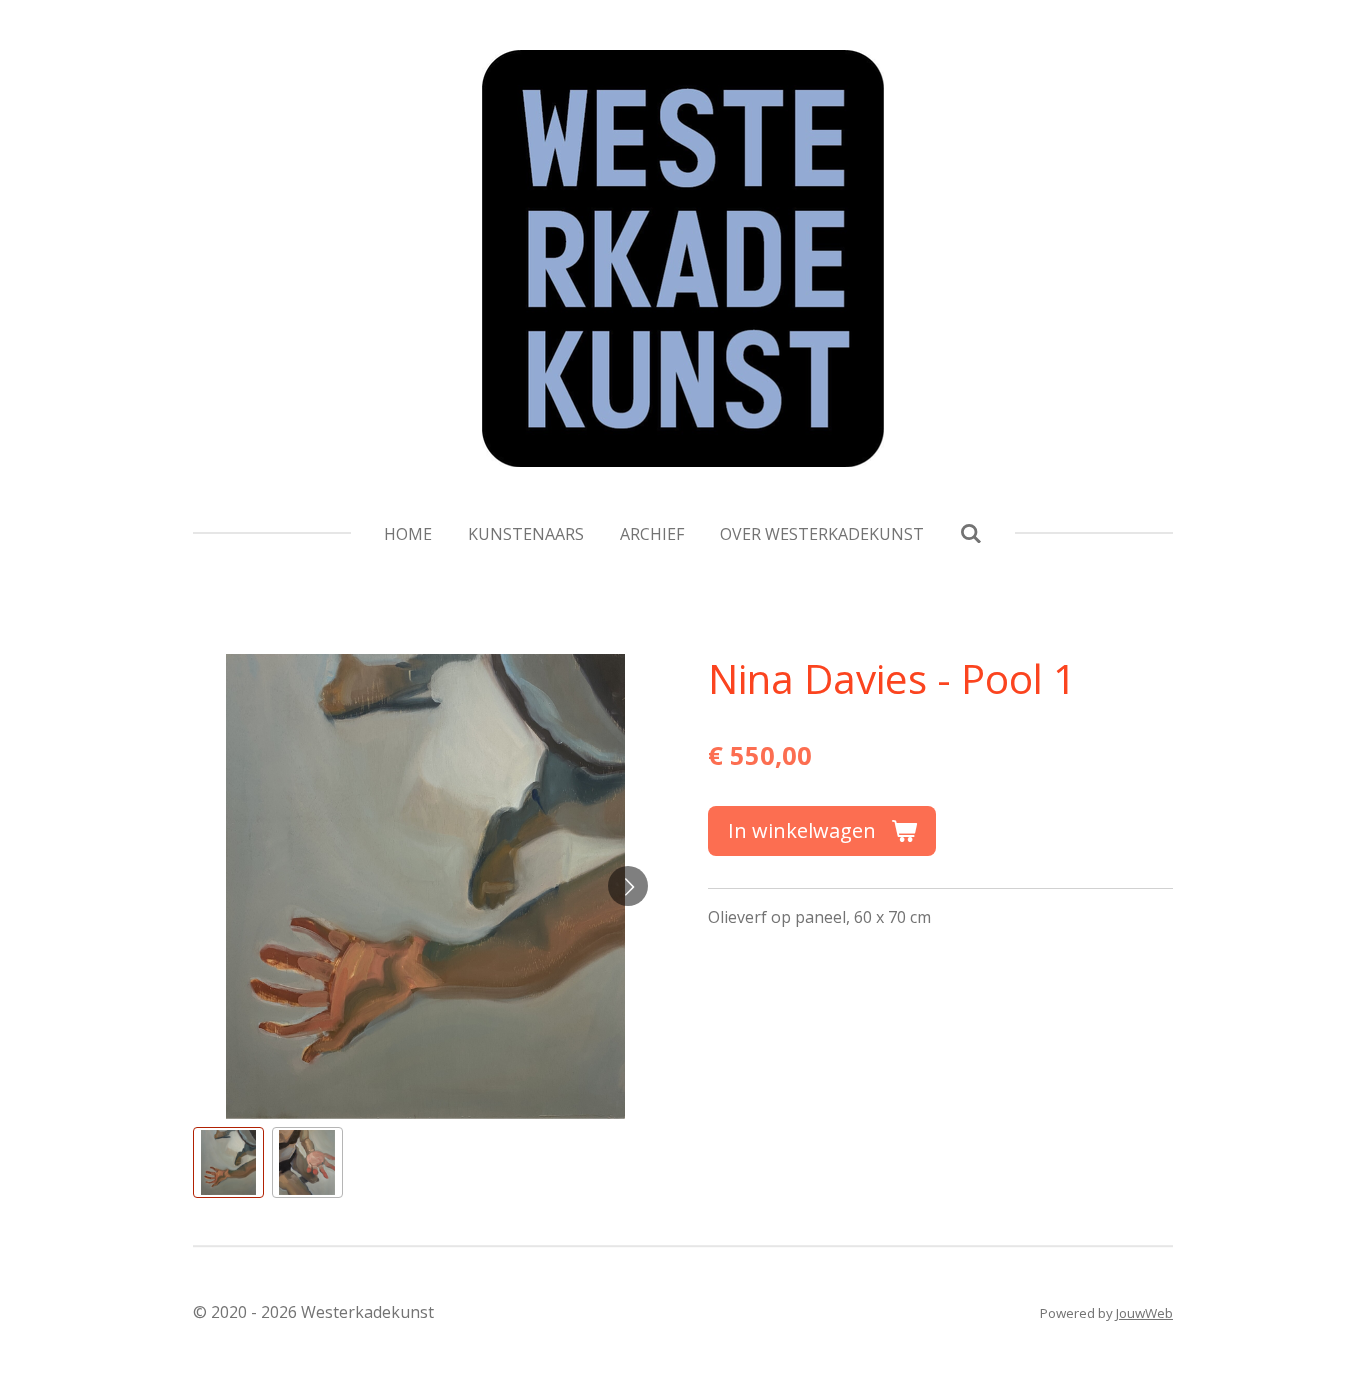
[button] (228, 1162)
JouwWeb (1144, 1313)
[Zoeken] (971, 533)
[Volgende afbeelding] (628, 886)
